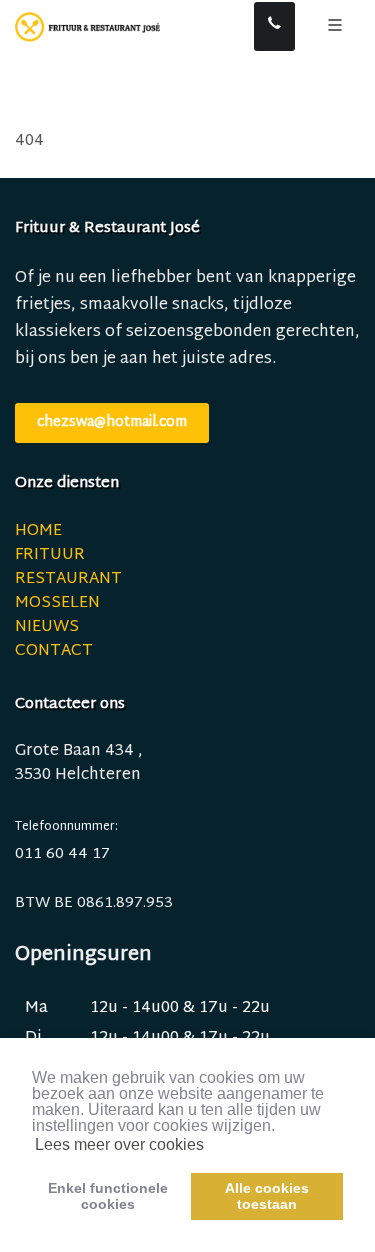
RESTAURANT (68, 579)
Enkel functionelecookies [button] (108, 1196)
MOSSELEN (57, 603)
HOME (38, 531)
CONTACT (54, 651)
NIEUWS (47, 627)
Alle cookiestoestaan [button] (267, 1196)
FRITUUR (50, 555)
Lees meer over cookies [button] (119, 1144)
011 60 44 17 (62, 855)
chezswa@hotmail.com (112, 422)
